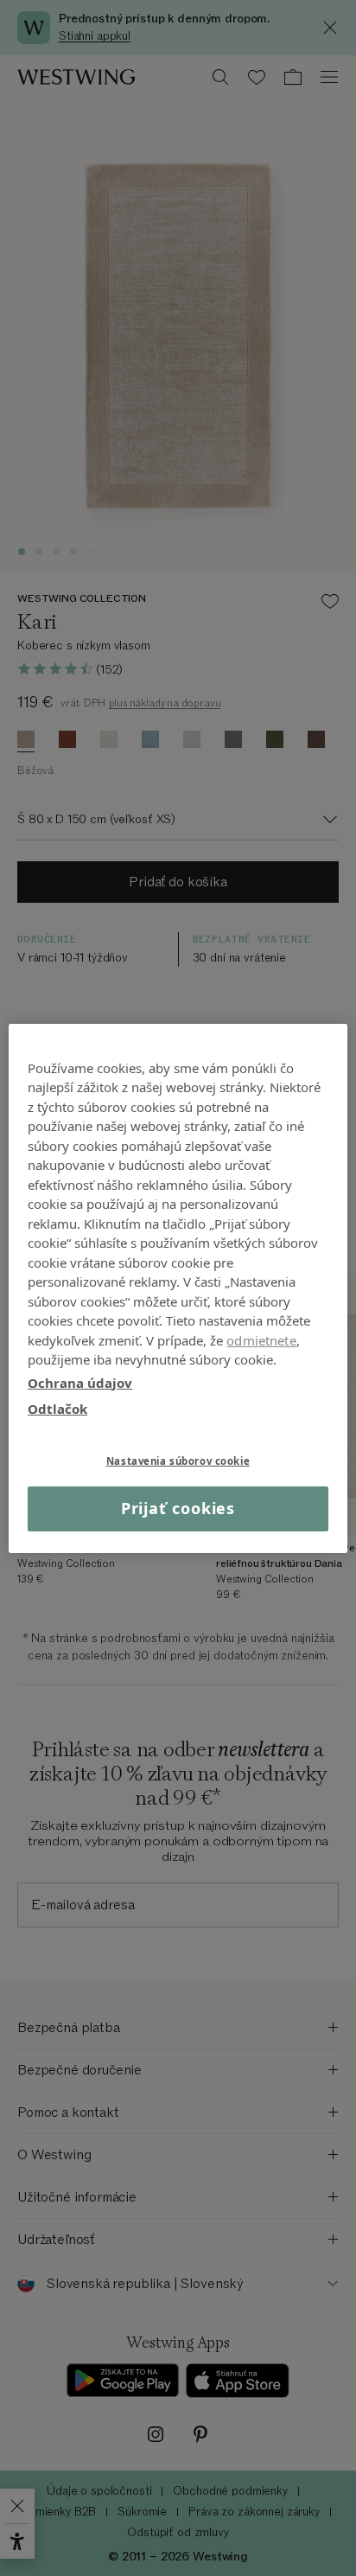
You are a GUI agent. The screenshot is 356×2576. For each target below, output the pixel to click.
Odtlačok (57, 1409)
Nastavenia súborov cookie (178, 1460)
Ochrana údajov (80, 1382)
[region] (178, 1288)
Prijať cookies (178, 1508)
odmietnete (261, 1339)
